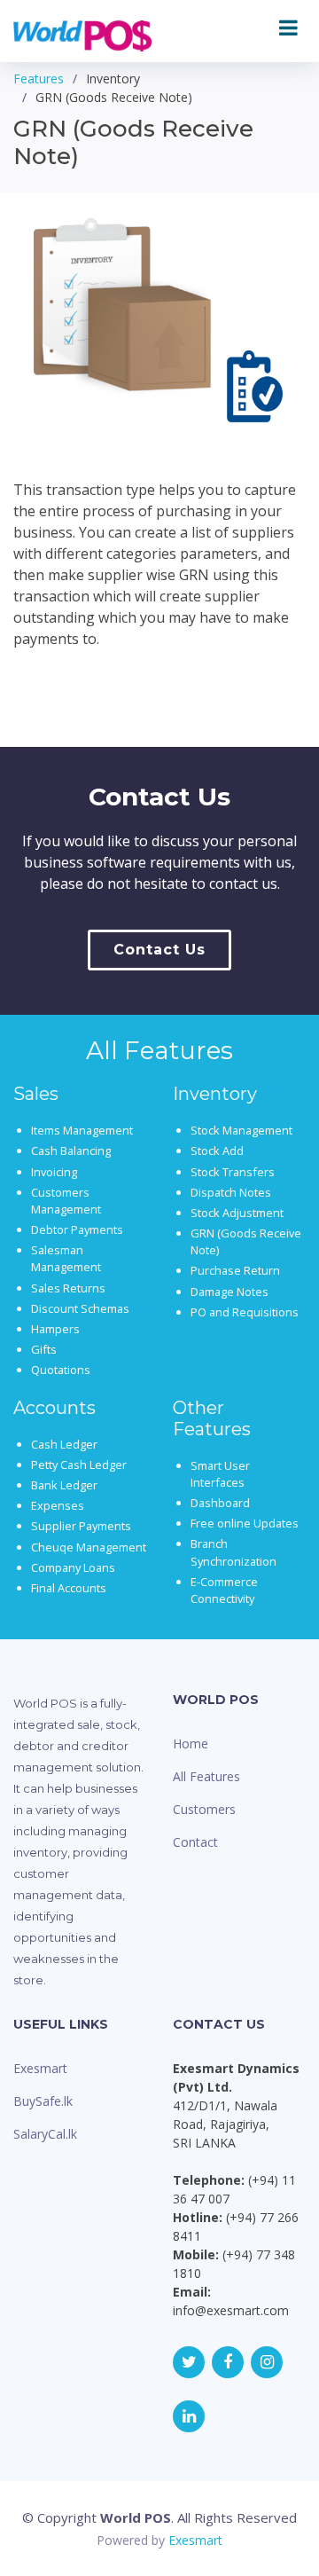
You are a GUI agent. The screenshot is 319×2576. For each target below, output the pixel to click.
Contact (195, 1842)
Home (191, 1744)
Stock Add (217, 1151)
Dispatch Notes (231, 1192)
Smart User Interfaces (220, 1474)
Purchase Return (235, 1270)
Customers (204, 1809)
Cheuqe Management (89, 1547)
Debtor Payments (77, 1229)
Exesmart (40, 2068)
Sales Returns (68, 1288)
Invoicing (54, 1172)
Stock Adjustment (237, 1213)
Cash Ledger (64, 1444)
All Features (206, 1776)
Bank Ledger (64, 1485)
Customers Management (66, 1201)
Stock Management (241, 1130)
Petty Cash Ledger (79, 1465)
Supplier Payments (81, 1526)
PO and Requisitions (245, 1312)
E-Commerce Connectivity (224, 1590)
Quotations (61, 1370)
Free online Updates (245, 1523)
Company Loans (73, 1567)
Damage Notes (230, 1292)
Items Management (82, 1130)
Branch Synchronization (233, 1552)
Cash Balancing (71, 1151)
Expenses (58, 1505)
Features (39, 79)
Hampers (55, 1329)
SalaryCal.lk (45, 2134)
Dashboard (220, 1503)
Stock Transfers (233, 1172)
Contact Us (159, 950)
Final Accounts (69, 1588)
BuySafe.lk (43, 2101)
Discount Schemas (80, 1308)
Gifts (44, 1349)
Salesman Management (66, 1258)
